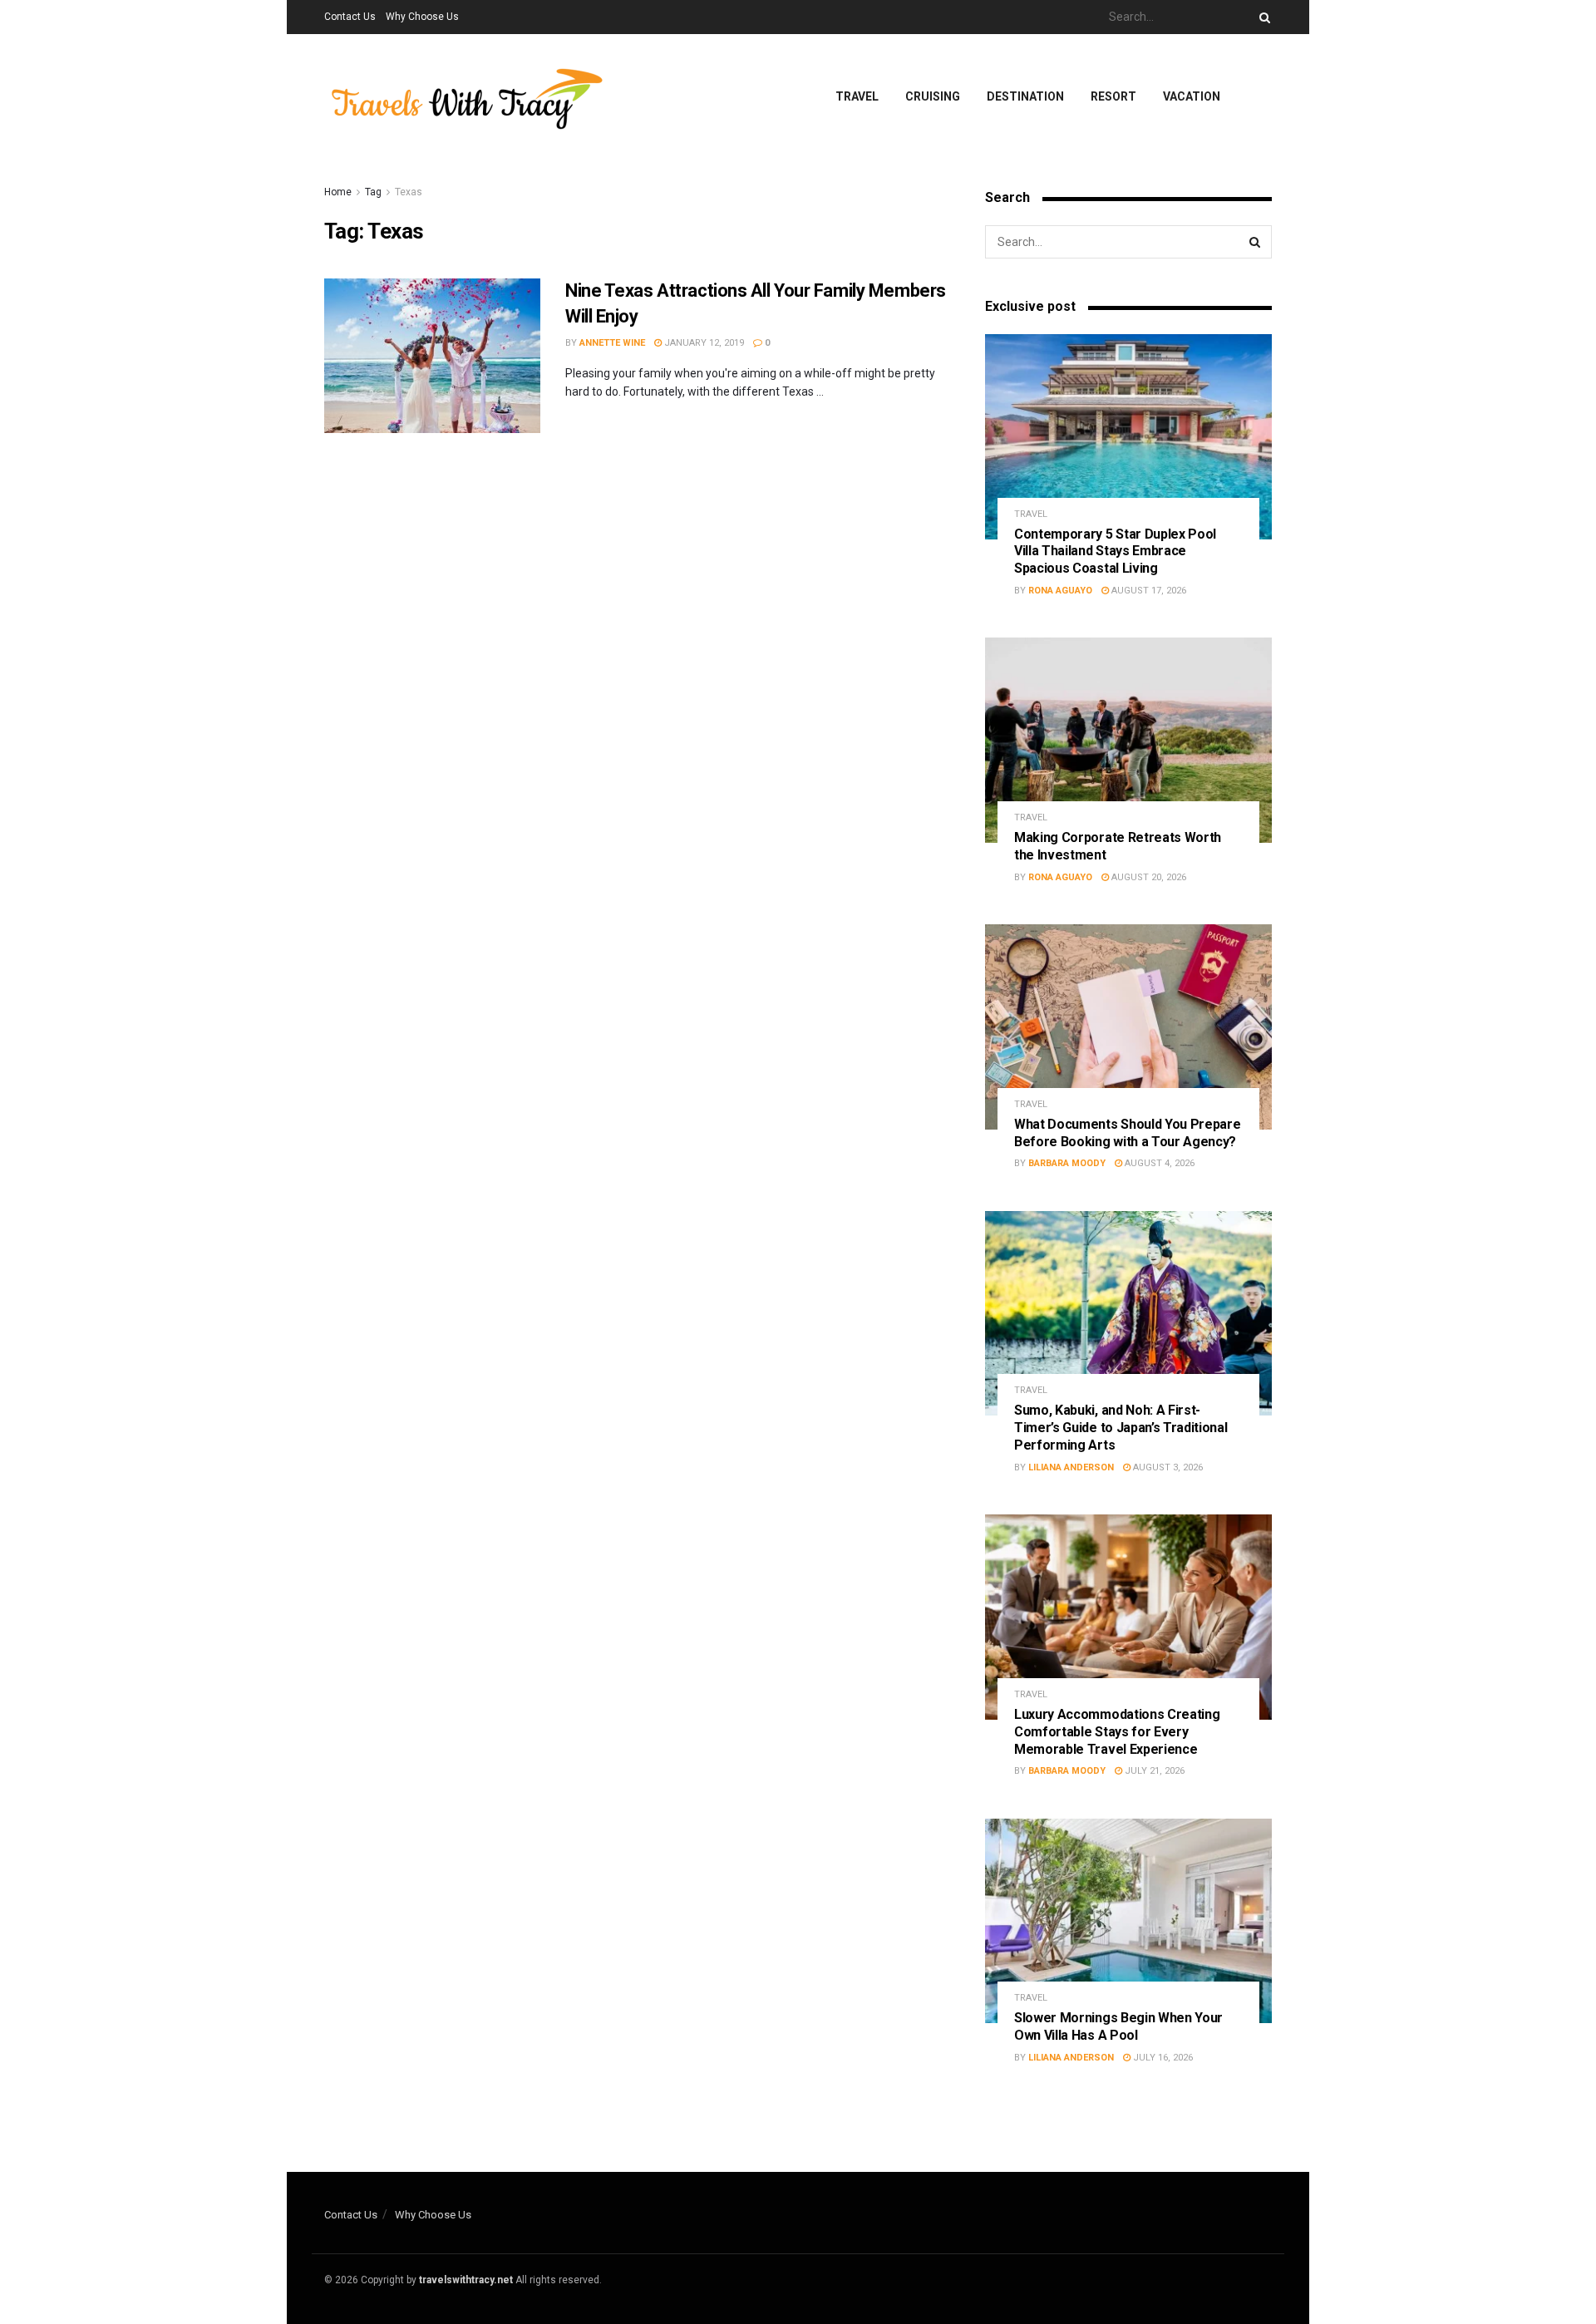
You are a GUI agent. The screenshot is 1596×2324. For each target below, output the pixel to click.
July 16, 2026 (1162, 2058)
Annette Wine (612, 343)
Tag (373, 192)
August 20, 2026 (1148, 877)
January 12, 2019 (703, 343)
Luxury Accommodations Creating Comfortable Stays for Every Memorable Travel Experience (1117, 1732)
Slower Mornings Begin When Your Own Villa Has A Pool (1118, 2026)
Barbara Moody (1067, 1163)
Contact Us (350, 17)
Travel (857, 96)
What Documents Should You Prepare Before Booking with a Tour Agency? (1127, 1133)
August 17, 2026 (1148, 591)
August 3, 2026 (1167, 1467)
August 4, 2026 (1158, 1163)
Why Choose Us (422, 17)
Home (338, 192)
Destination (1025, 96)
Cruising (933, 96)
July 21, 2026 (1153, 1771)
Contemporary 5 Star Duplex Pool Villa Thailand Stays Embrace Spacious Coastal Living (1115, 551)
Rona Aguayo (1060, 591)
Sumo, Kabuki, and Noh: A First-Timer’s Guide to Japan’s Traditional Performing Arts (1121, 1428)
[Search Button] (1262, 17)
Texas (409, 192)
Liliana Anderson (1071, 1467)
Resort (1113, 96)
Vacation (1192, 96)
